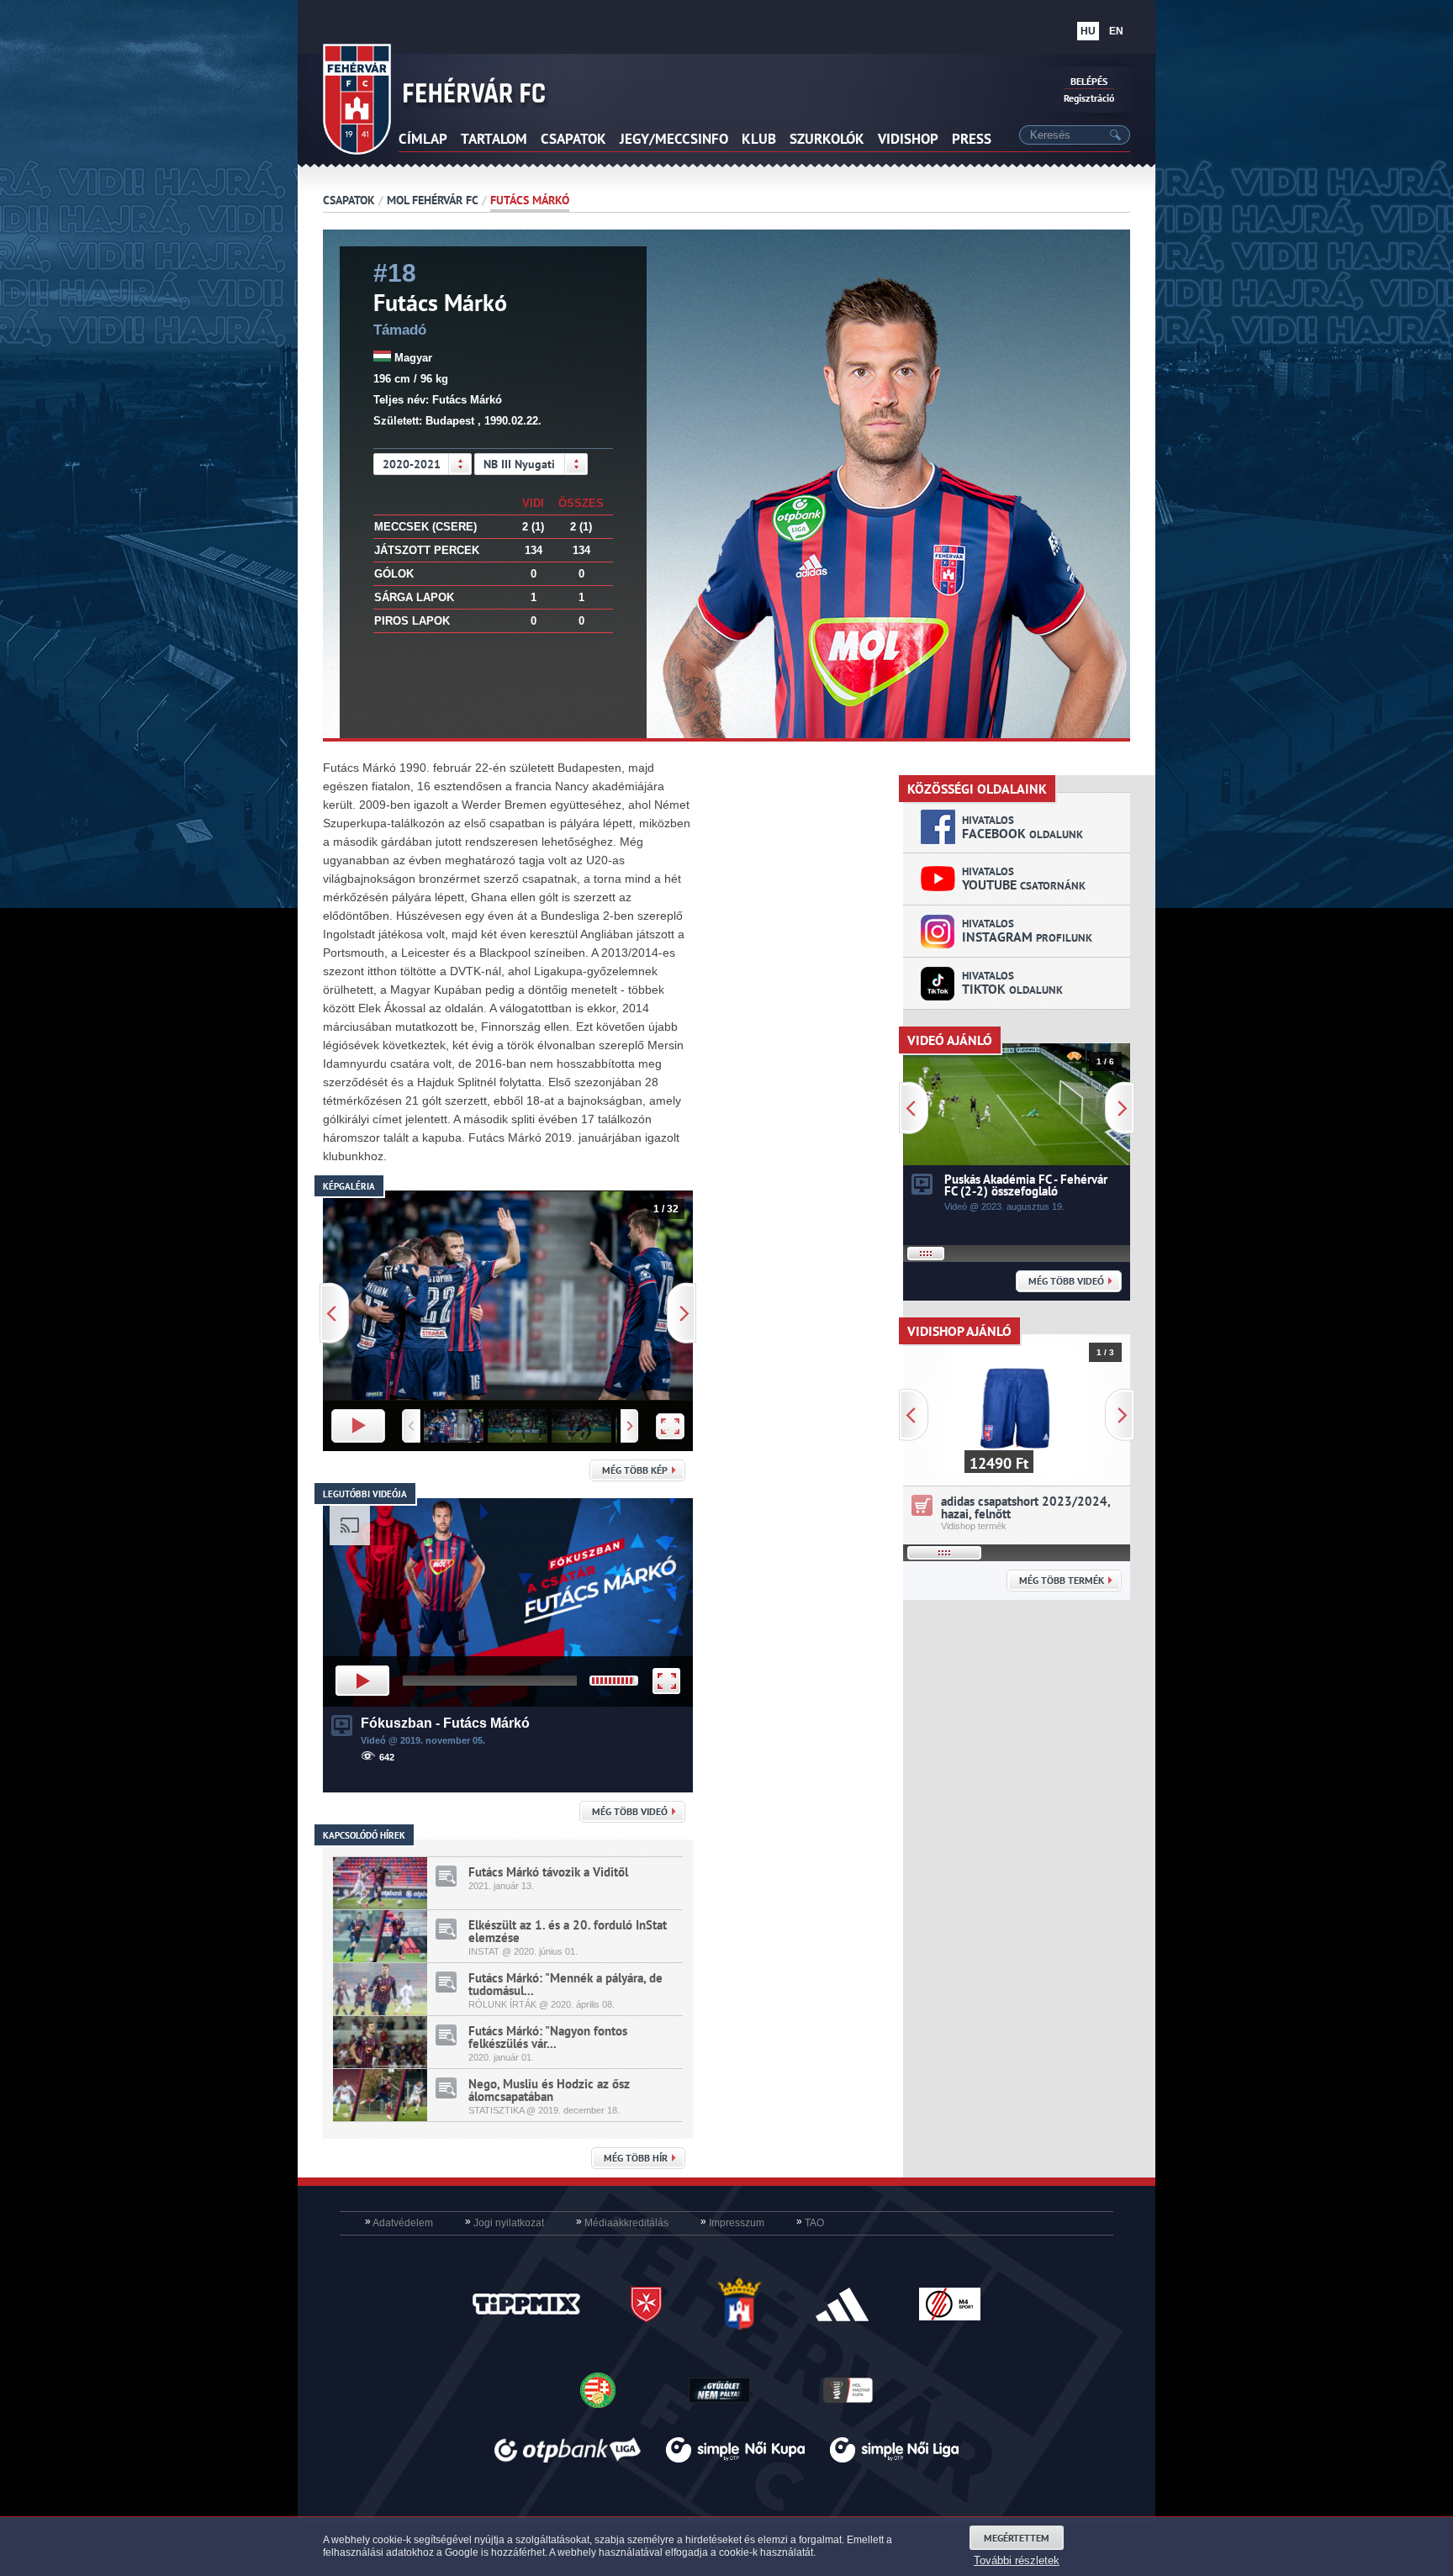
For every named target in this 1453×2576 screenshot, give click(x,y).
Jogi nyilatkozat (505, 2223)
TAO (810, 2223)
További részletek (1017, 2560)
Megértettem (1017, 2538)
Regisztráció (1089, 98)
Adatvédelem (399, 2223)
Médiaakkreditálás (622, 2223)
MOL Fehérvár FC (433, 200)
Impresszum (732, 2223)
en (1116, 31)
